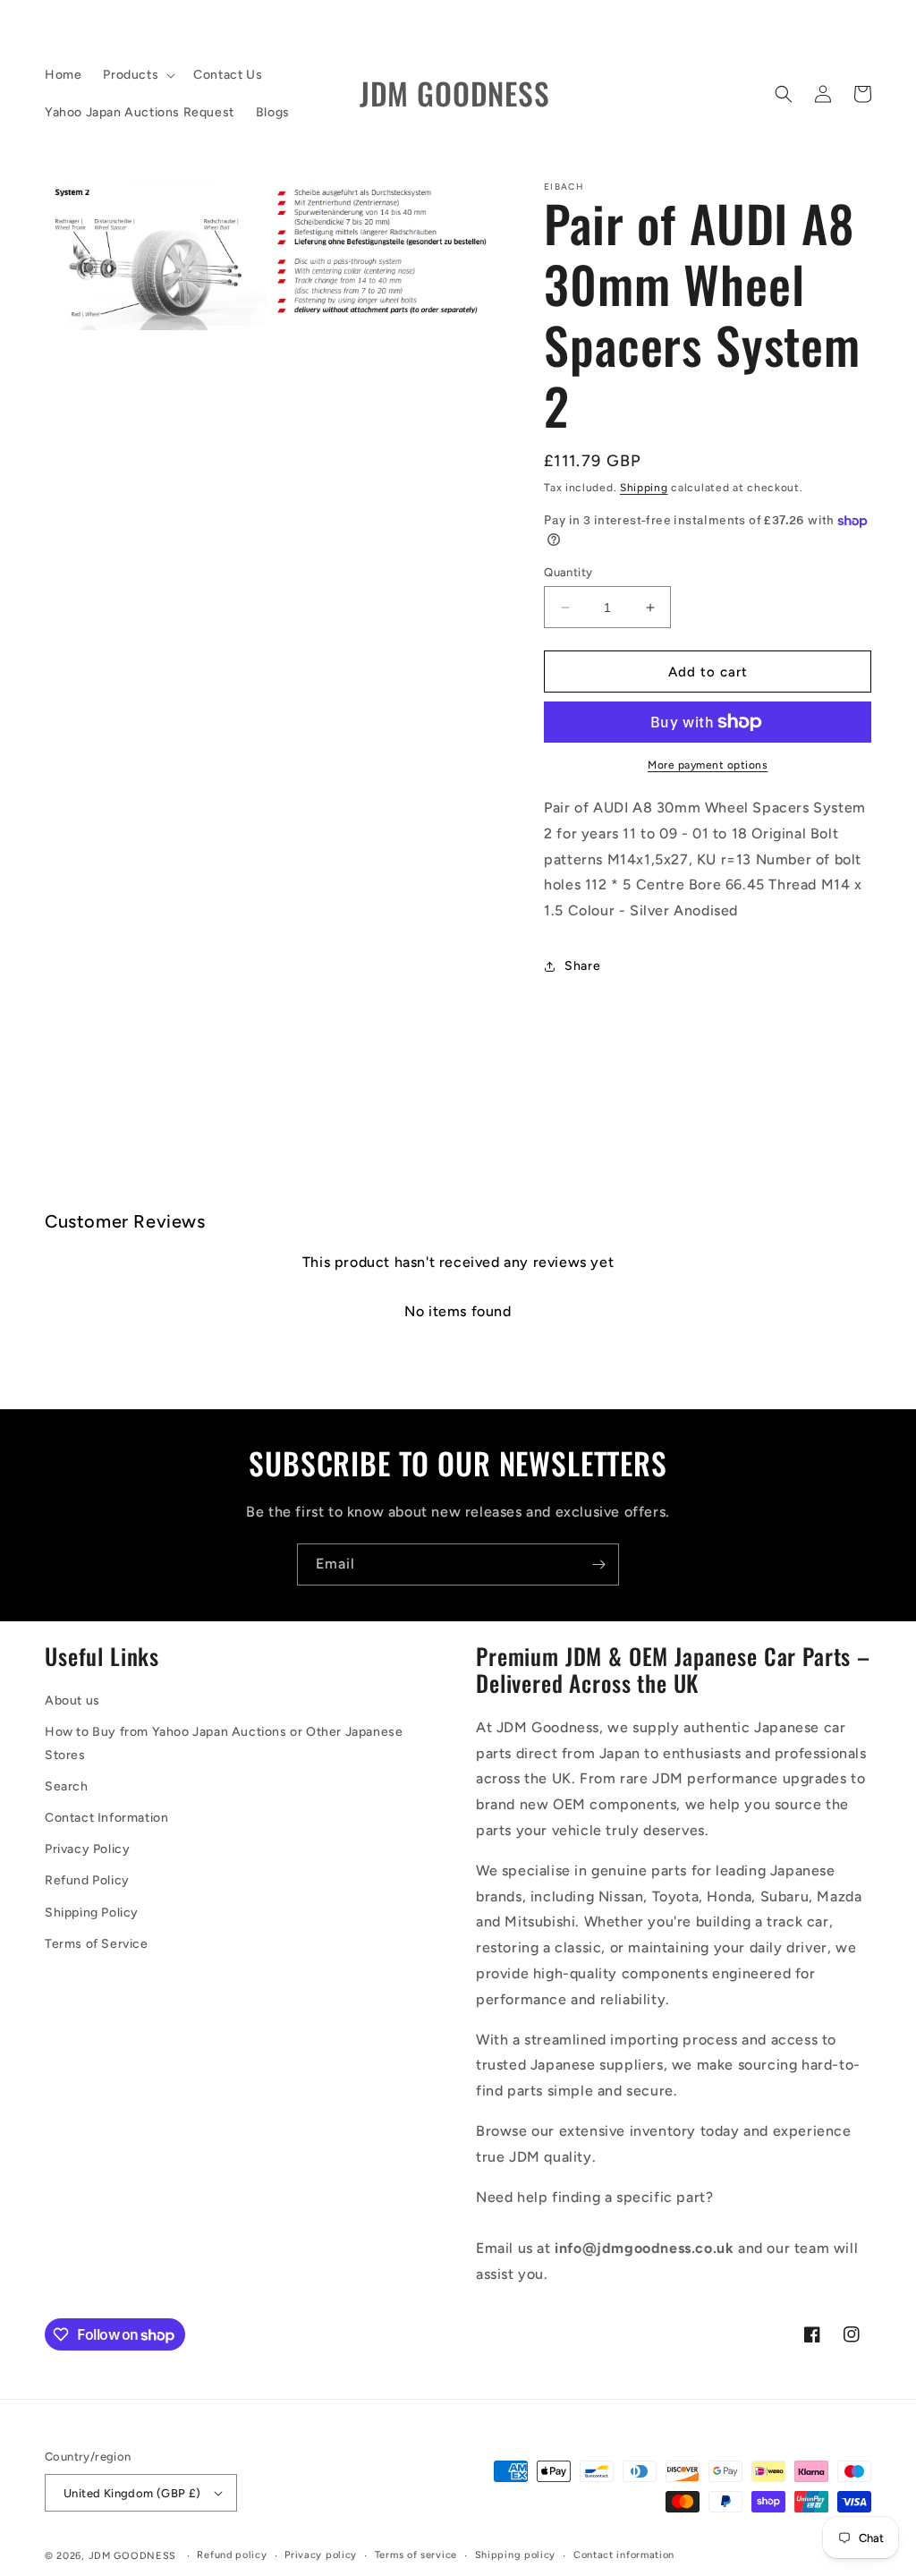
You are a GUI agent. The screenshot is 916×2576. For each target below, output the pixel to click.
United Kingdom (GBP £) (132, 2493)
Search (67, 1786)
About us (72, 1700)
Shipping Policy (92, 1913)
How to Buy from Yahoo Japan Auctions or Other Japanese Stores (224, 1743)
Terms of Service (97, 1944)
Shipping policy (516, 2555)
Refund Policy (87, 1880)
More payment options (708, 765)
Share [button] (582, 966)
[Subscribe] (598, 1564)
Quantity (568, 572)
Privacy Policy (87, 1849)
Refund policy (232, 2555)
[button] (137, 75)
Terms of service (416, 2555)
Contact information (624, 2555)
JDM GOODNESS (132, 2556)
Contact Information (106, 1818)
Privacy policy (321, 2555)
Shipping (644, 488)
